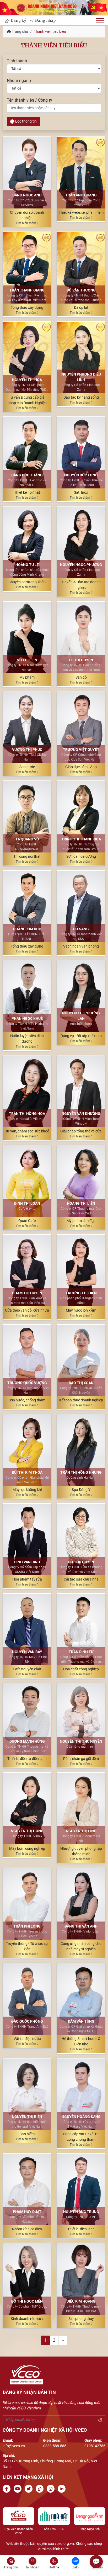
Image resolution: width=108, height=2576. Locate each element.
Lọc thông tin (26, 121)
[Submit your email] (100, 2420)
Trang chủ (20, 31)
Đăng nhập (45, 20)
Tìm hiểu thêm (26, 223)
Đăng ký (18, 20)
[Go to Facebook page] (8, 2489)
